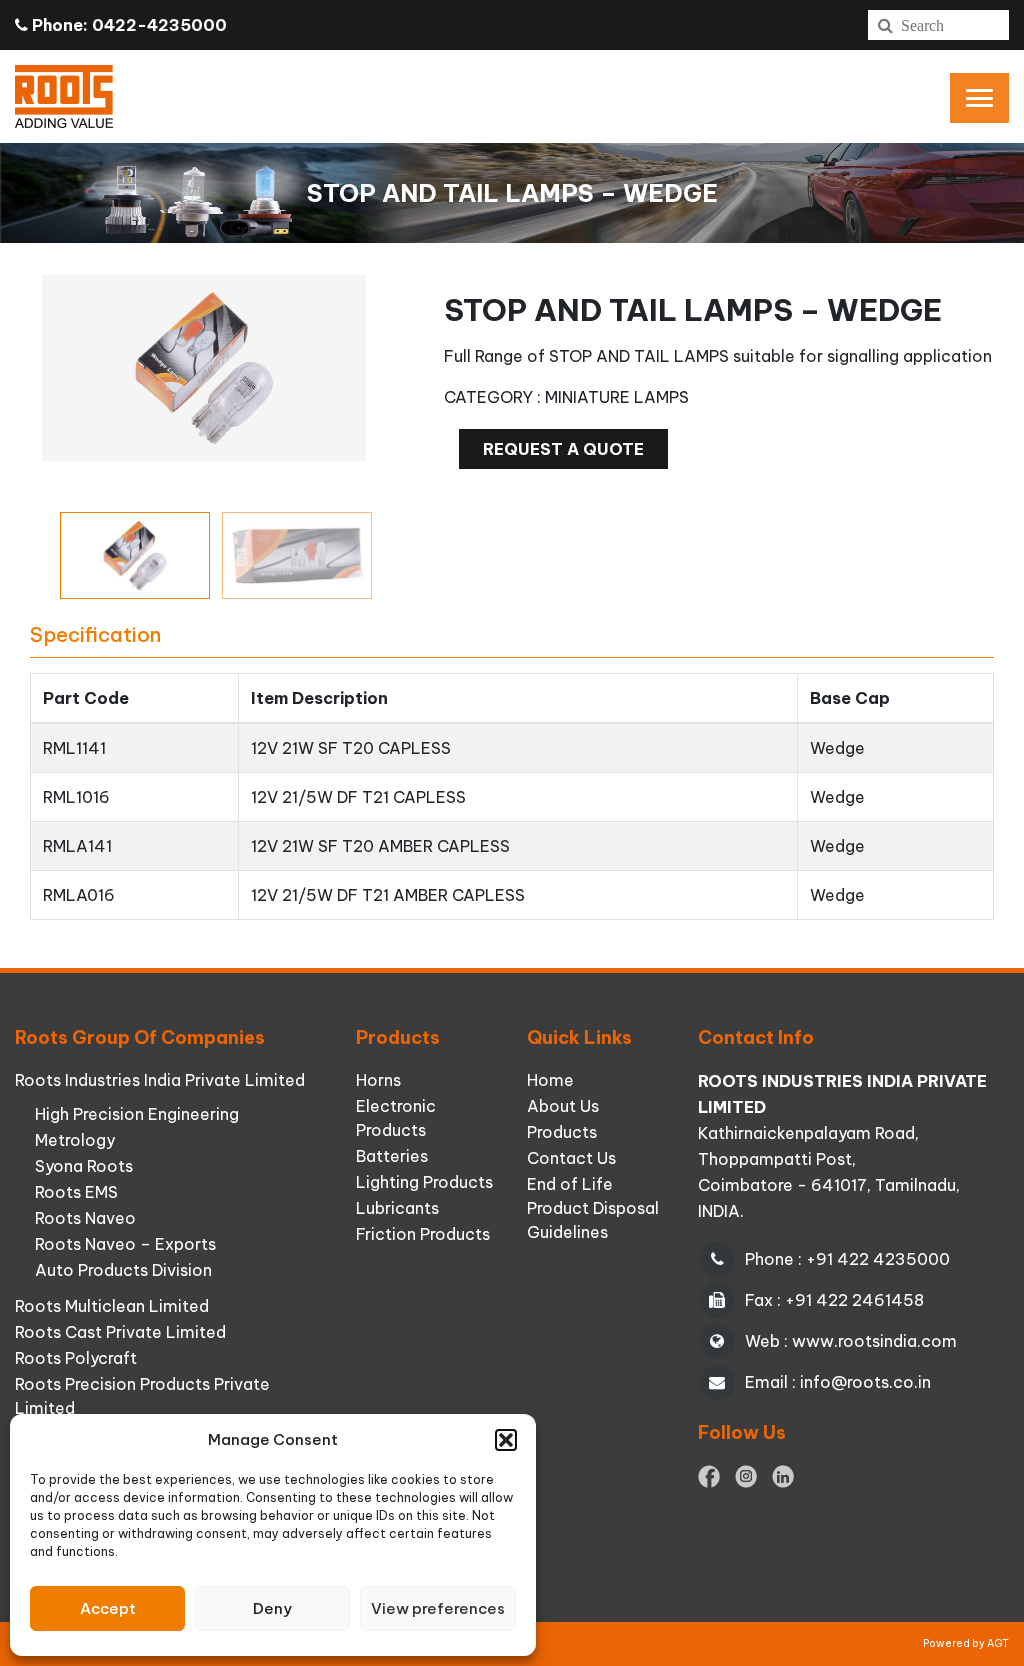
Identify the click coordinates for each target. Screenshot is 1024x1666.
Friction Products (423, 1234)
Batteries (392, 1156)
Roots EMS (76, 1192)
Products (562, 1132)
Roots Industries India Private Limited (160, 1080)
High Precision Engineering (137, 1114)
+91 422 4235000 (878, 1259)
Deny (272, 1608)
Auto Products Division (123, 1270)
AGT (998, 1643)
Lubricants (397, 1208)
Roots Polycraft (76, 1358)
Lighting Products (424, 1182)
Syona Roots (84, 1166)
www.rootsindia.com (874, 1341)
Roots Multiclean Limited (112, 1306)
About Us (563, 1106)
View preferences (438, 1608)
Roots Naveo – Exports (125, 1244)
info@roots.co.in (865, 1382)
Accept (108, 1608)
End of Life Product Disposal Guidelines (593, 1208)
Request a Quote (563, 449)
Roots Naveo (85, 1218)
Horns (378, 1080)
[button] (506, 1440)
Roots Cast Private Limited (120, 1332)
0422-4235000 (159, 25)
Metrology (75, 1140)
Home (550, 1080)
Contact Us (571, 1158)
